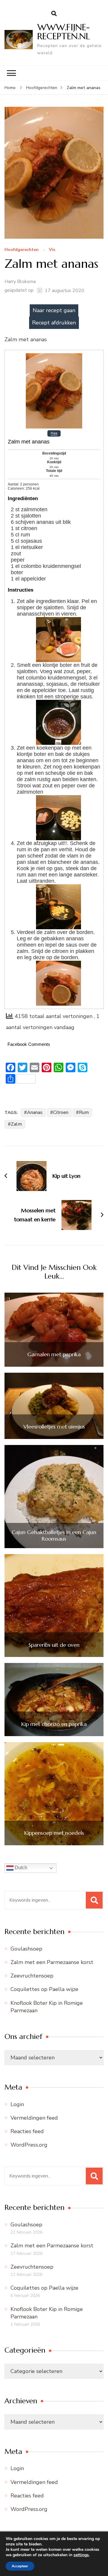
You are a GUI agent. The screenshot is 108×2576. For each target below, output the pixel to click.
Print (54, 434)
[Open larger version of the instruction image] (58, 620)
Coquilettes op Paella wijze (44, 1989)
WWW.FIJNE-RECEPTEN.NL (64, 32)
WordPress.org (29, 2145)
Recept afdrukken (54, 323)
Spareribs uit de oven (54, 1645)
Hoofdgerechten (22, 250)
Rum (84, 1112)
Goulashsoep (26, 1949)
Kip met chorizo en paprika (54, 1724)
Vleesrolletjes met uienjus (54, 1427)
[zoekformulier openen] (54, 14)
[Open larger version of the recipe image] (54, 355)
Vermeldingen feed (34, 2118)
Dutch (20, 1868)
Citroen (61, 1112)
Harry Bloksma (20, 282)
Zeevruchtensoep (32, 1976)
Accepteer (20, 2566)
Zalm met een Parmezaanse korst (52, 1962)
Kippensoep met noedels (54, 1833)
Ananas (35, 1112)
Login (17, 2104)
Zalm (16, 1124)
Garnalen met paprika (54, 1354)
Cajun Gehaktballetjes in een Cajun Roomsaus (54, 1535)
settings (81, 2555)
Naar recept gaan (54, 310)
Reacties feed (27, 2131)
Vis (52, 250)
